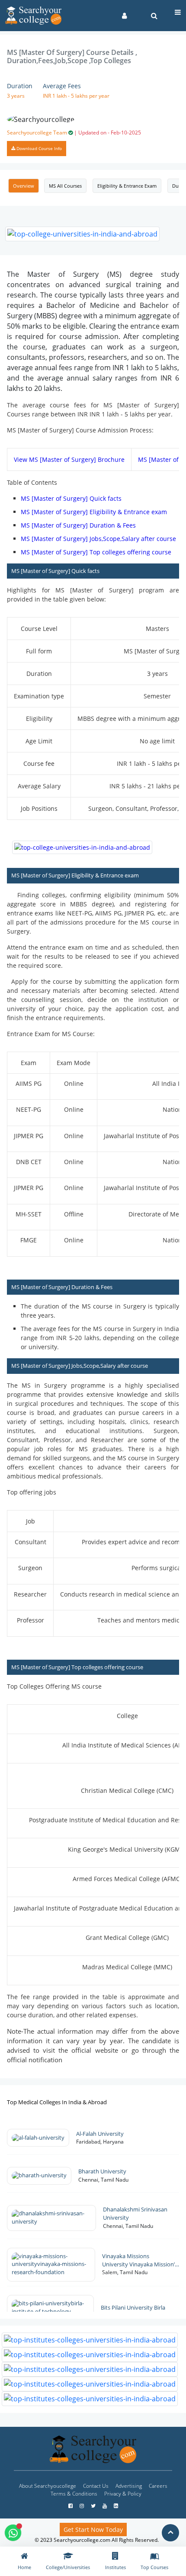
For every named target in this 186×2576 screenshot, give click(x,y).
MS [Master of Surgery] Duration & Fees (78, 525)
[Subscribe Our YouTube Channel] (105, 2506)
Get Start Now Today (93, 2530)
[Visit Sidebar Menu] (178, 12)
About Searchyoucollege (48, 2486)
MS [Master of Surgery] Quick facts (71, 498)
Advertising (129, 2486)
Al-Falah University (101, 2134)
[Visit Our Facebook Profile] (71, 2506)
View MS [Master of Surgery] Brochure (69, 459)
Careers (158, 2486)
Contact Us (96, 2486)
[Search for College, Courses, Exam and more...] (154, 16)
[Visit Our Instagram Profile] (82, 2506)
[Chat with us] (13, 2533)
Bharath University (104, 2171)
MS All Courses (65, 186)
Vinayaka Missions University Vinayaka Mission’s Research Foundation (140, 2261)
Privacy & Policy (123, 2494)
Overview (24, 186)
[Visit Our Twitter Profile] (94, 2506)
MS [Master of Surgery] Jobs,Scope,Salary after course (98, 539)
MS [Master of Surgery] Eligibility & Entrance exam (94, 512)
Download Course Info (38, 148)
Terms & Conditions (74, 2494)
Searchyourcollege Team (74, 133)
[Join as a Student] (124, 16)
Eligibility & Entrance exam (127, 186)
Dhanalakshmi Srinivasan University (135, 2214)
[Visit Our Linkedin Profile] (116, 2506)
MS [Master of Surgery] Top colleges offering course (96, 552)
